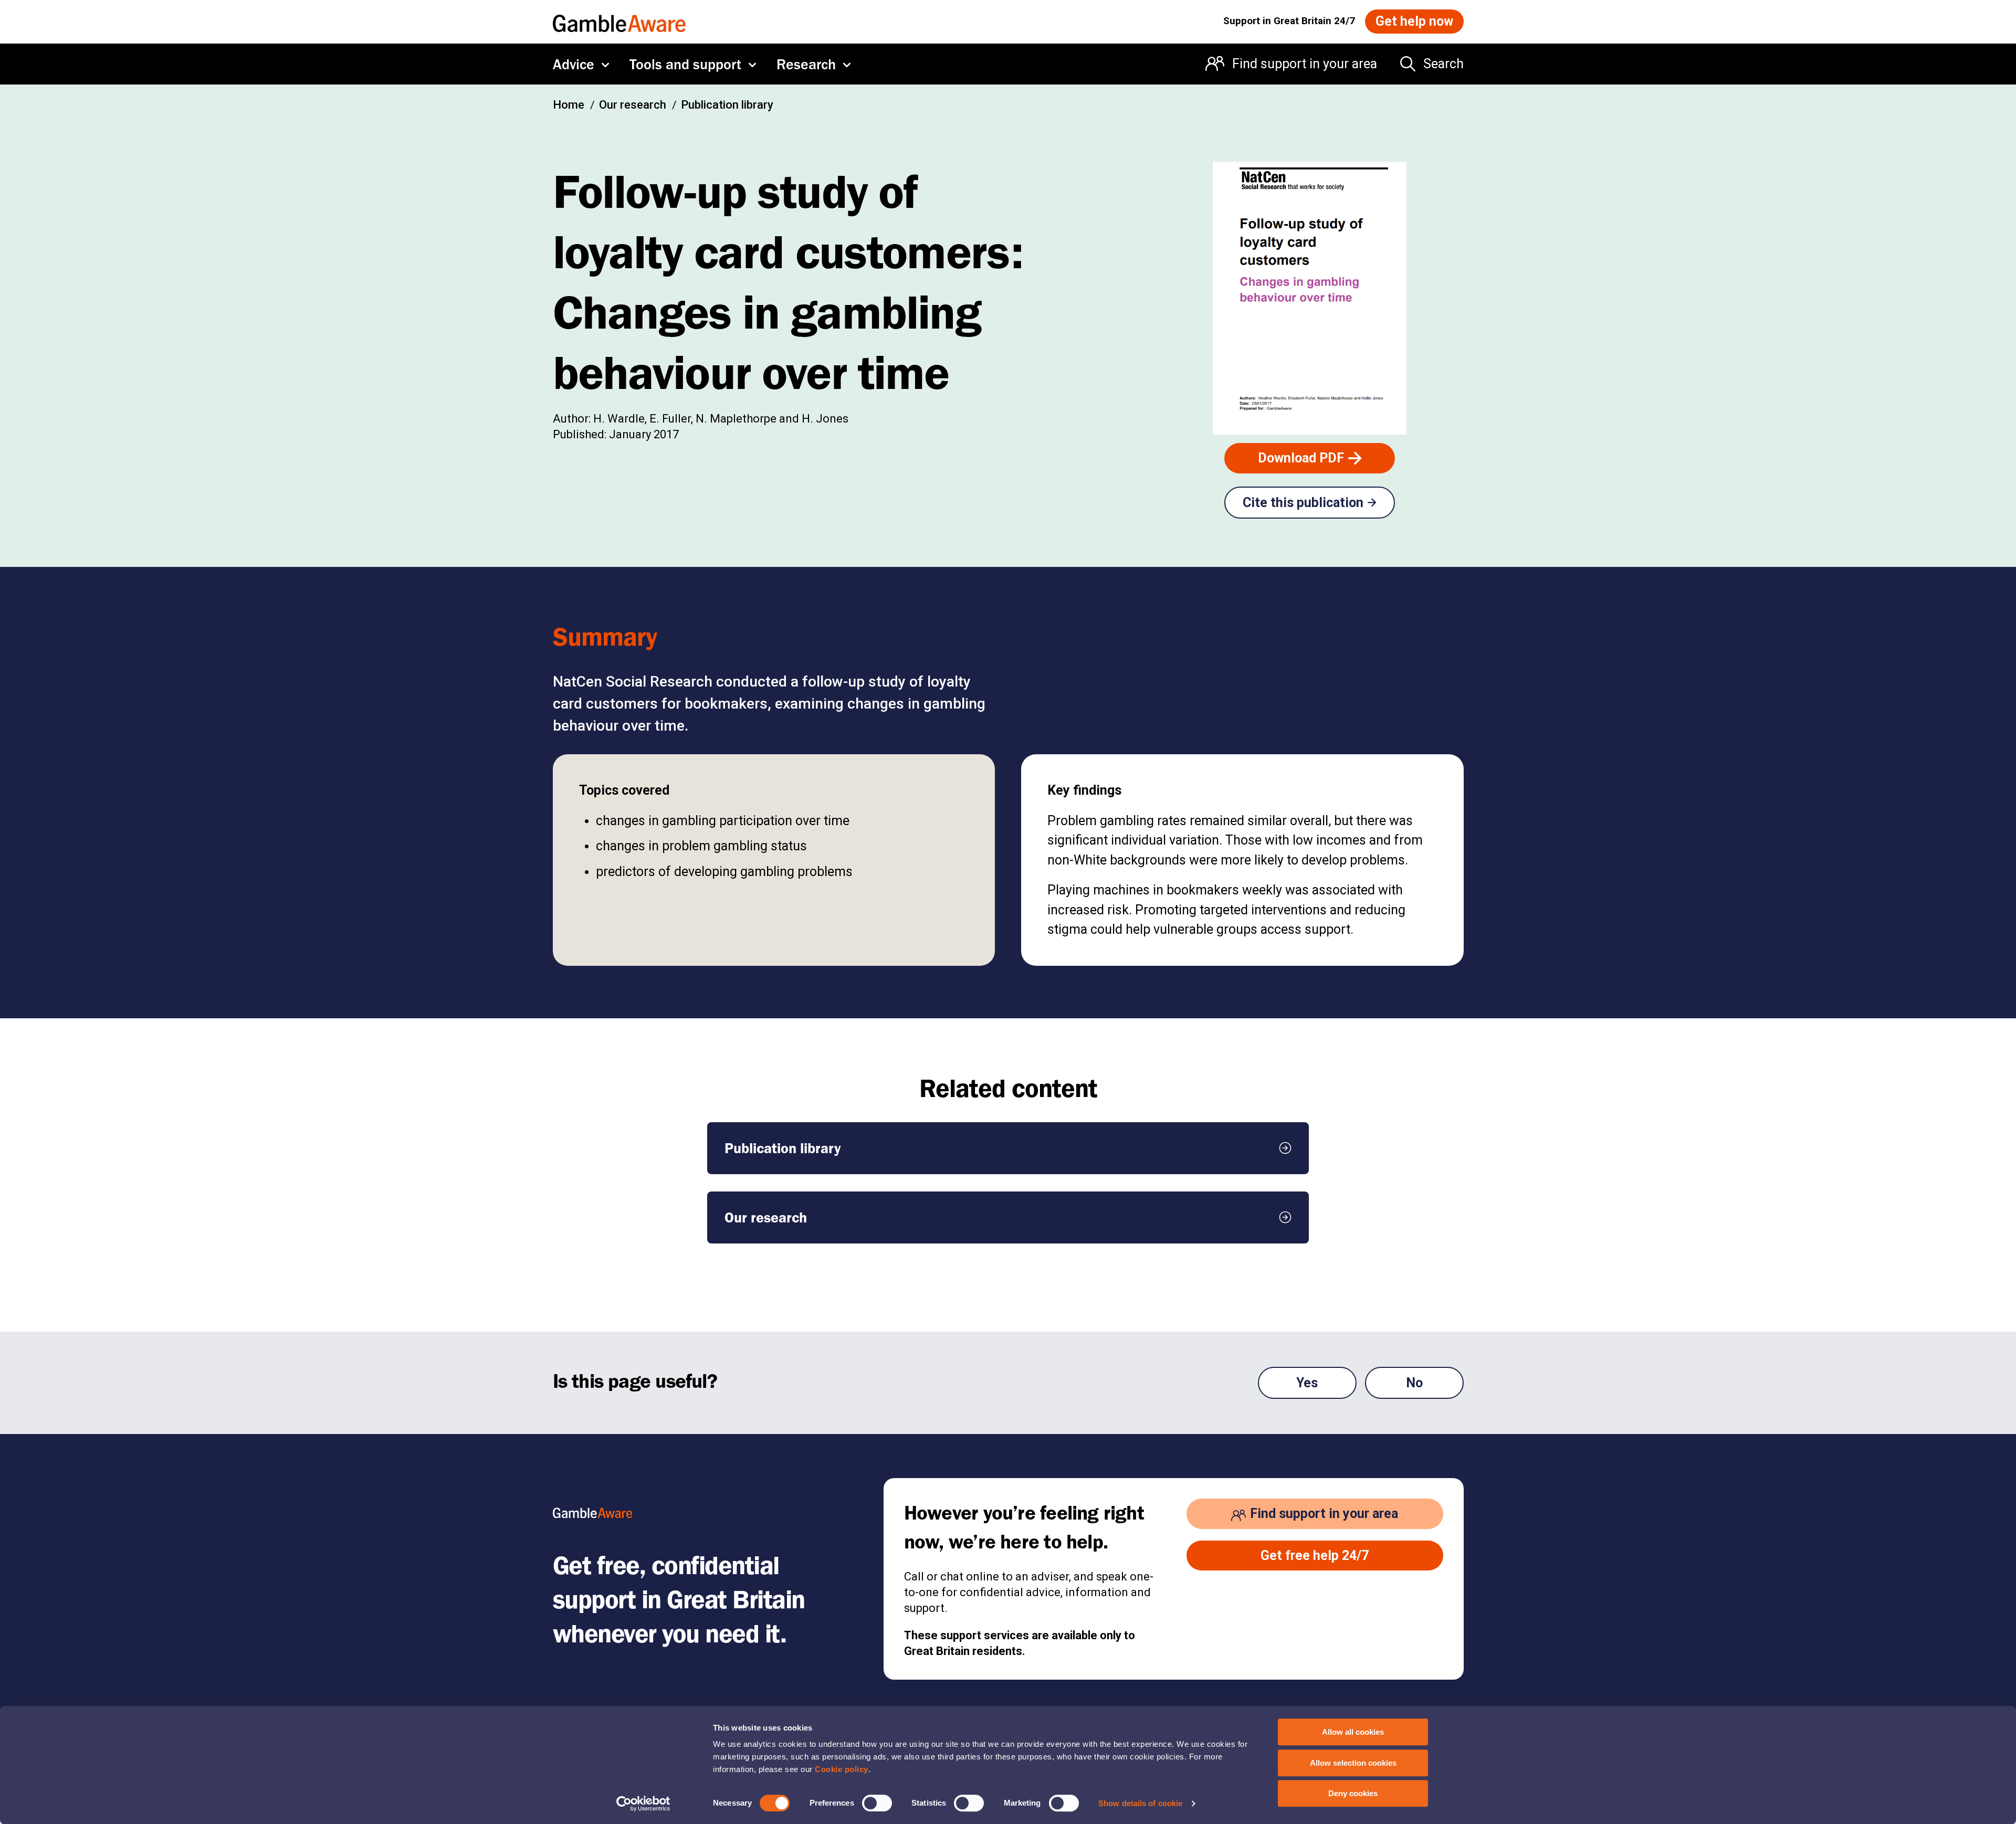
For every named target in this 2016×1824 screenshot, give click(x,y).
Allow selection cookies (1353, 1763)
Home (569, 105)
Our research (633, 105)
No (1414, 1383)
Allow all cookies (1353, 1732)
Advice (574, 64)
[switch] (877, 1803)
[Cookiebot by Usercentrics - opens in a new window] (643, 1804)
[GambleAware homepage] (619, 21)
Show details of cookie (1140, 1803)
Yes (1307, 1383)
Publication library (727, 105)
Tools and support (685, 64)
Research (806, 64)
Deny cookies (1353, 1793)
